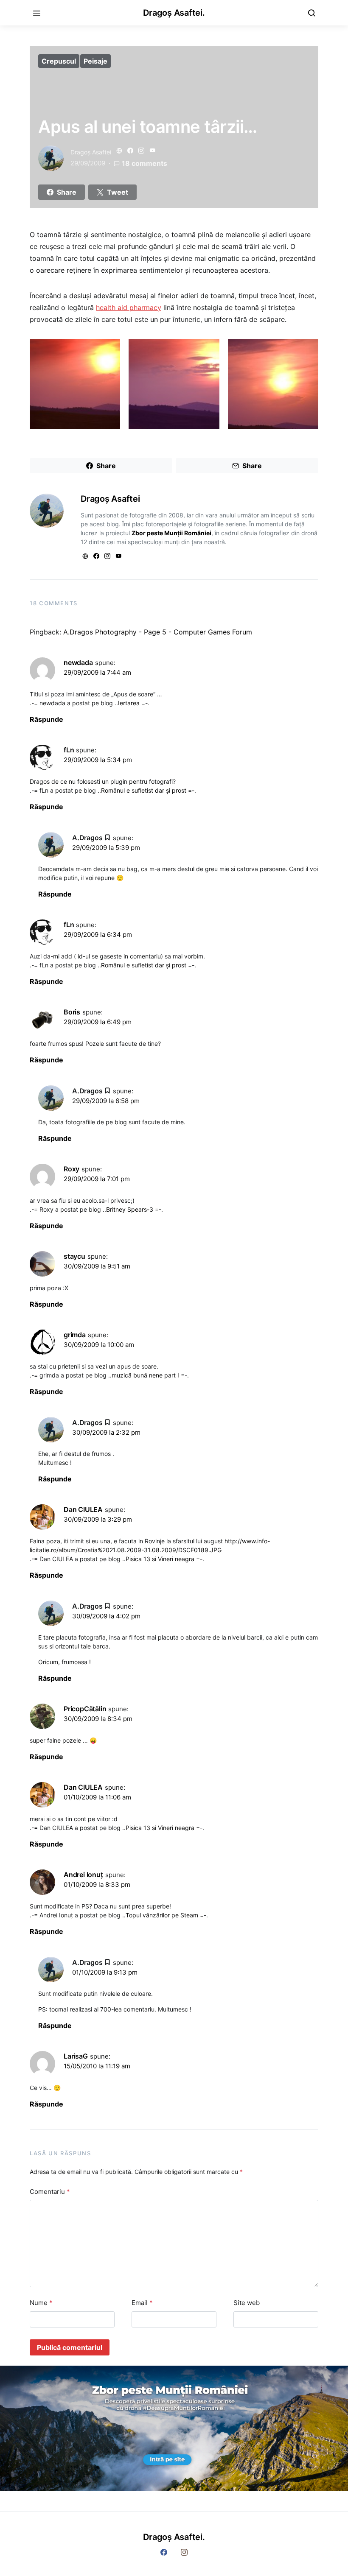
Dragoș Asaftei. (174, 13)
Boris (72, 1012)
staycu (74, 1256)
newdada (78, 662)
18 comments (145, 163)
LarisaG (76, 2056)
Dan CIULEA (83, 1509)
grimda (75, 1335)
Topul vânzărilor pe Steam (162, 1915)
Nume (41, 2303)
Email (142, 2303)
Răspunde (46, 719)
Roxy (72, 1169)
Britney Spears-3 (130, 1209)
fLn (69, 750)
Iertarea (129, 703)
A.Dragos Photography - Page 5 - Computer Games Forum (158, 632)
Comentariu (50, 2192)
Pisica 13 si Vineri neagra (160, 1559)
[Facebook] (164, 2552)
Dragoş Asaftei (91, 152)
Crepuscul (59, 61)
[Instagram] (184, 2552)
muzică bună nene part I (145, 1375)
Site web (247, 2303)
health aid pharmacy (129, 307)
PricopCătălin (85, 1709)
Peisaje (95, 61)
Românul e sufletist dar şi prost (144, 790)
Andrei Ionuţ (83, 1875)
